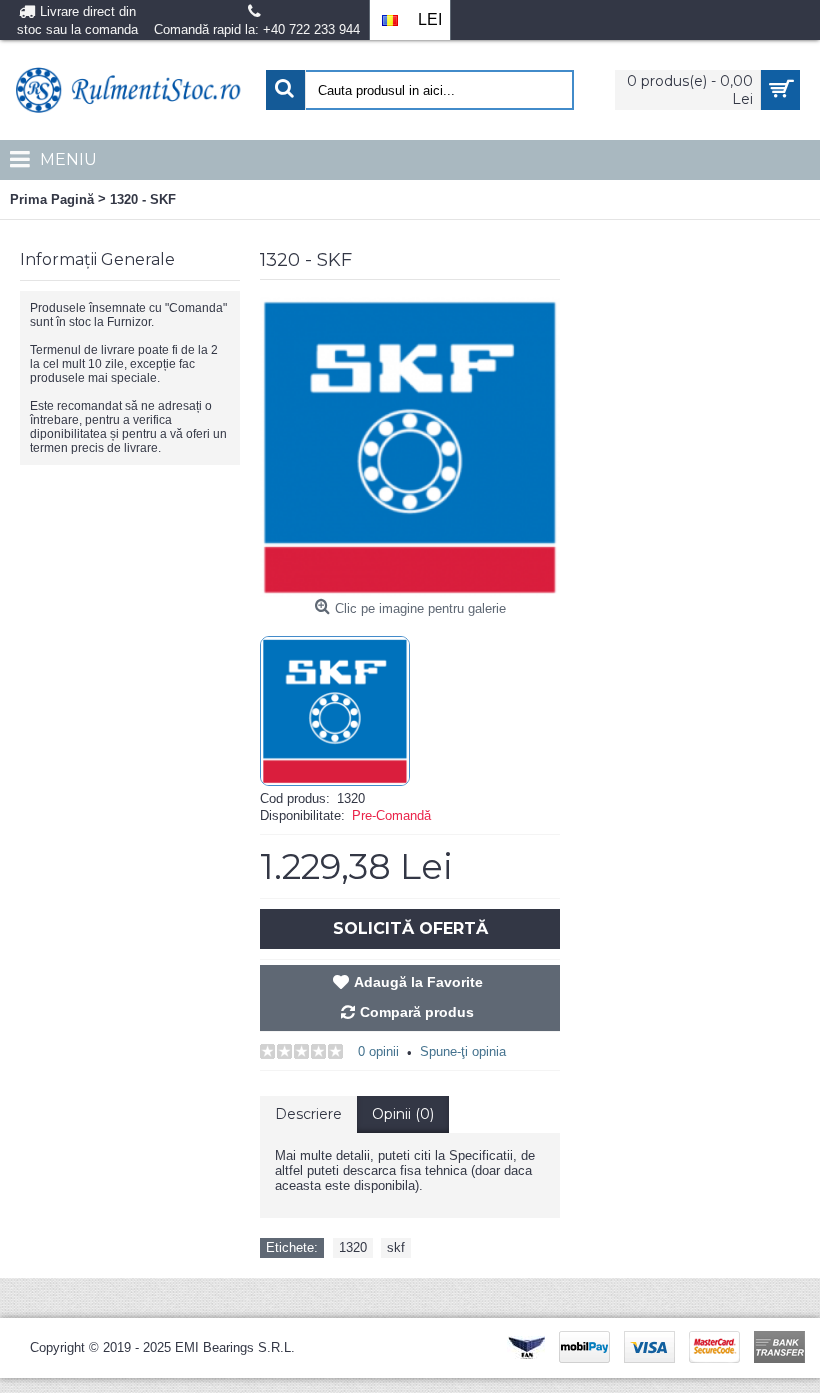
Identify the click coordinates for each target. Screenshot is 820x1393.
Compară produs (417, 1012)
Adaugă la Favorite (418, 982)
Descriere (308, 1114)
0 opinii (378, 1051)
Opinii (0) (403, 1114)
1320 (353, 1247)
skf (396, 1247)
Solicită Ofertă (410, 928)
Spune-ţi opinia (463, 1051)
